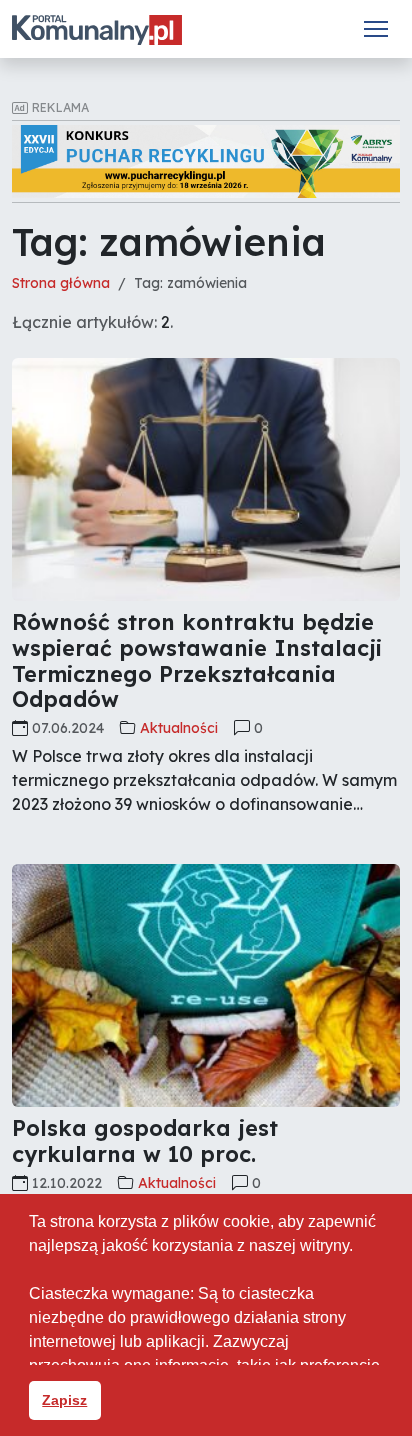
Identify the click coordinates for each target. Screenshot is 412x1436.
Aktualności (179, 728)
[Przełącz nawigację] (376, 29)
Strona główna (61, 283)
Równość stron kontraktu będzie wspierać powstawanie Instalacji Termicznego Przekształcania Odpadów (197, 660)
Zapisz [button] (64, 1400)
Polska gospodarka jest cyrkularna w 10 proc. (145, 1140)
